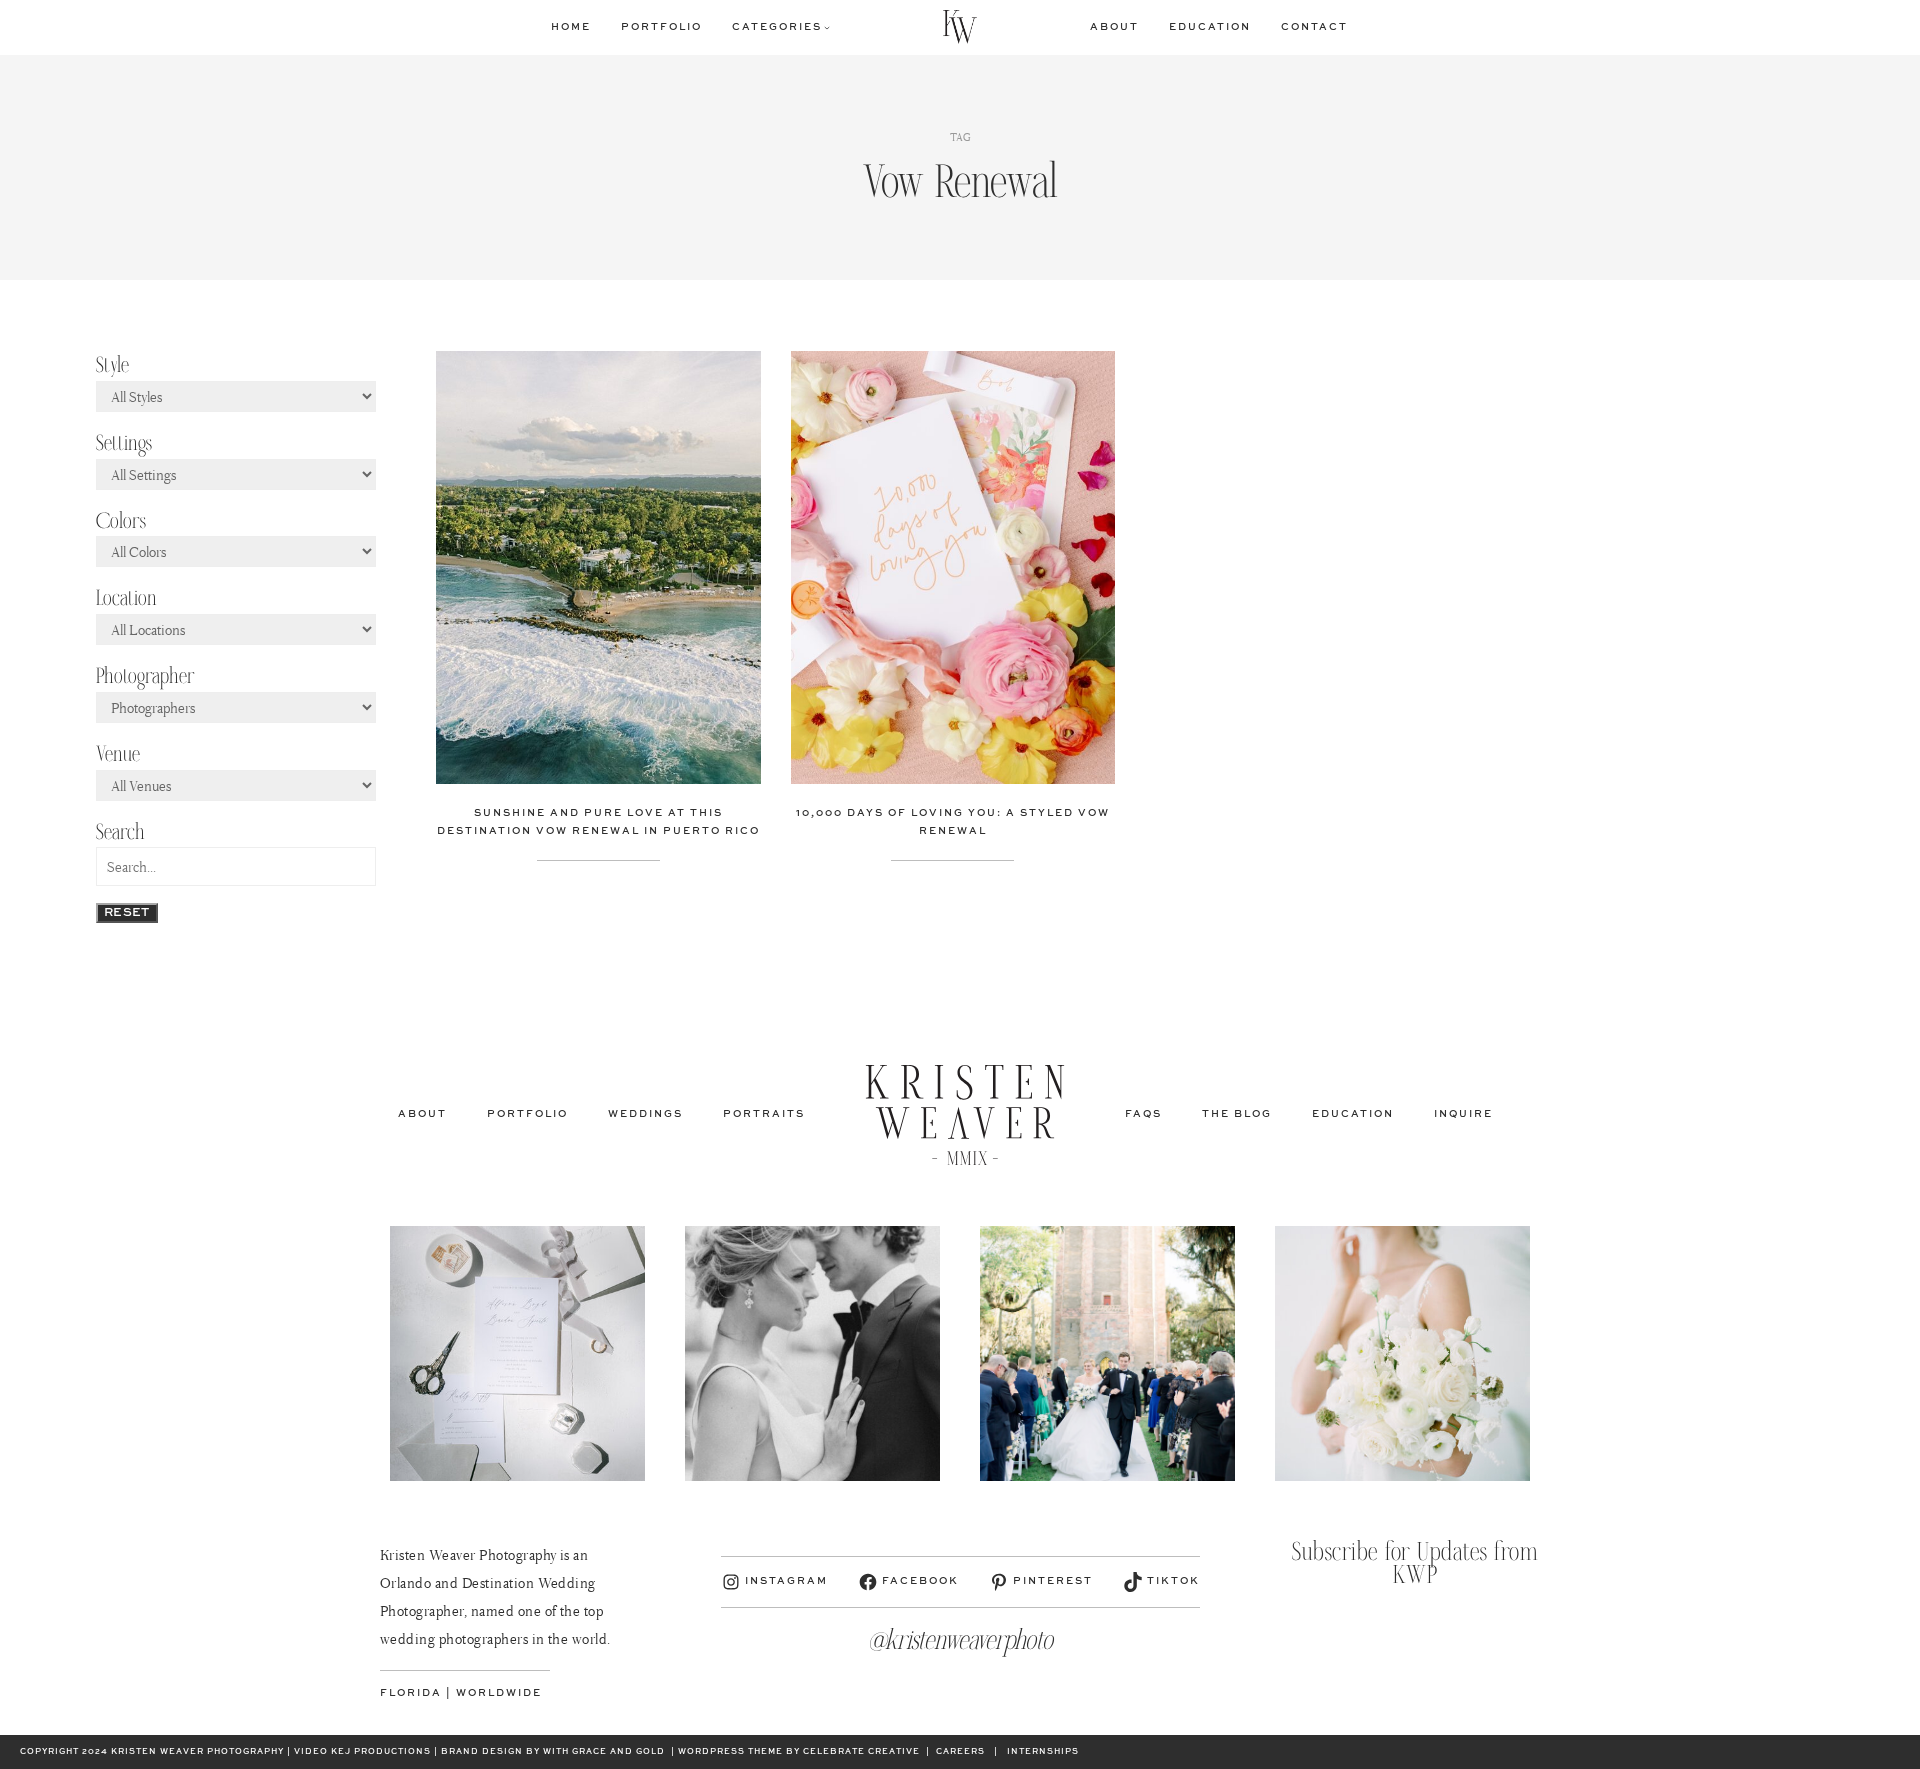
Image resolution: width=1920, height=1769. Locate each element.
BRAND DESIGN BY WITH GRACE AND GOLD (553, 1752)
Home (571, 27)
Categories (777, 27)
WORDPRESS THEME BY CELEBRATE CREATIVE (799, 1752)
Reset (127, 913)
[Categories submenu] (827, 27)
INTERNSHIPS (1043, 1752)
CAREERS (960, 1752)
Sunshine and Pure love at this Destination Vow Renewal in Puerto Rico (598, 822)
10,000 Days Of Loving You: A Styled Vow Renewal (953, 822)
